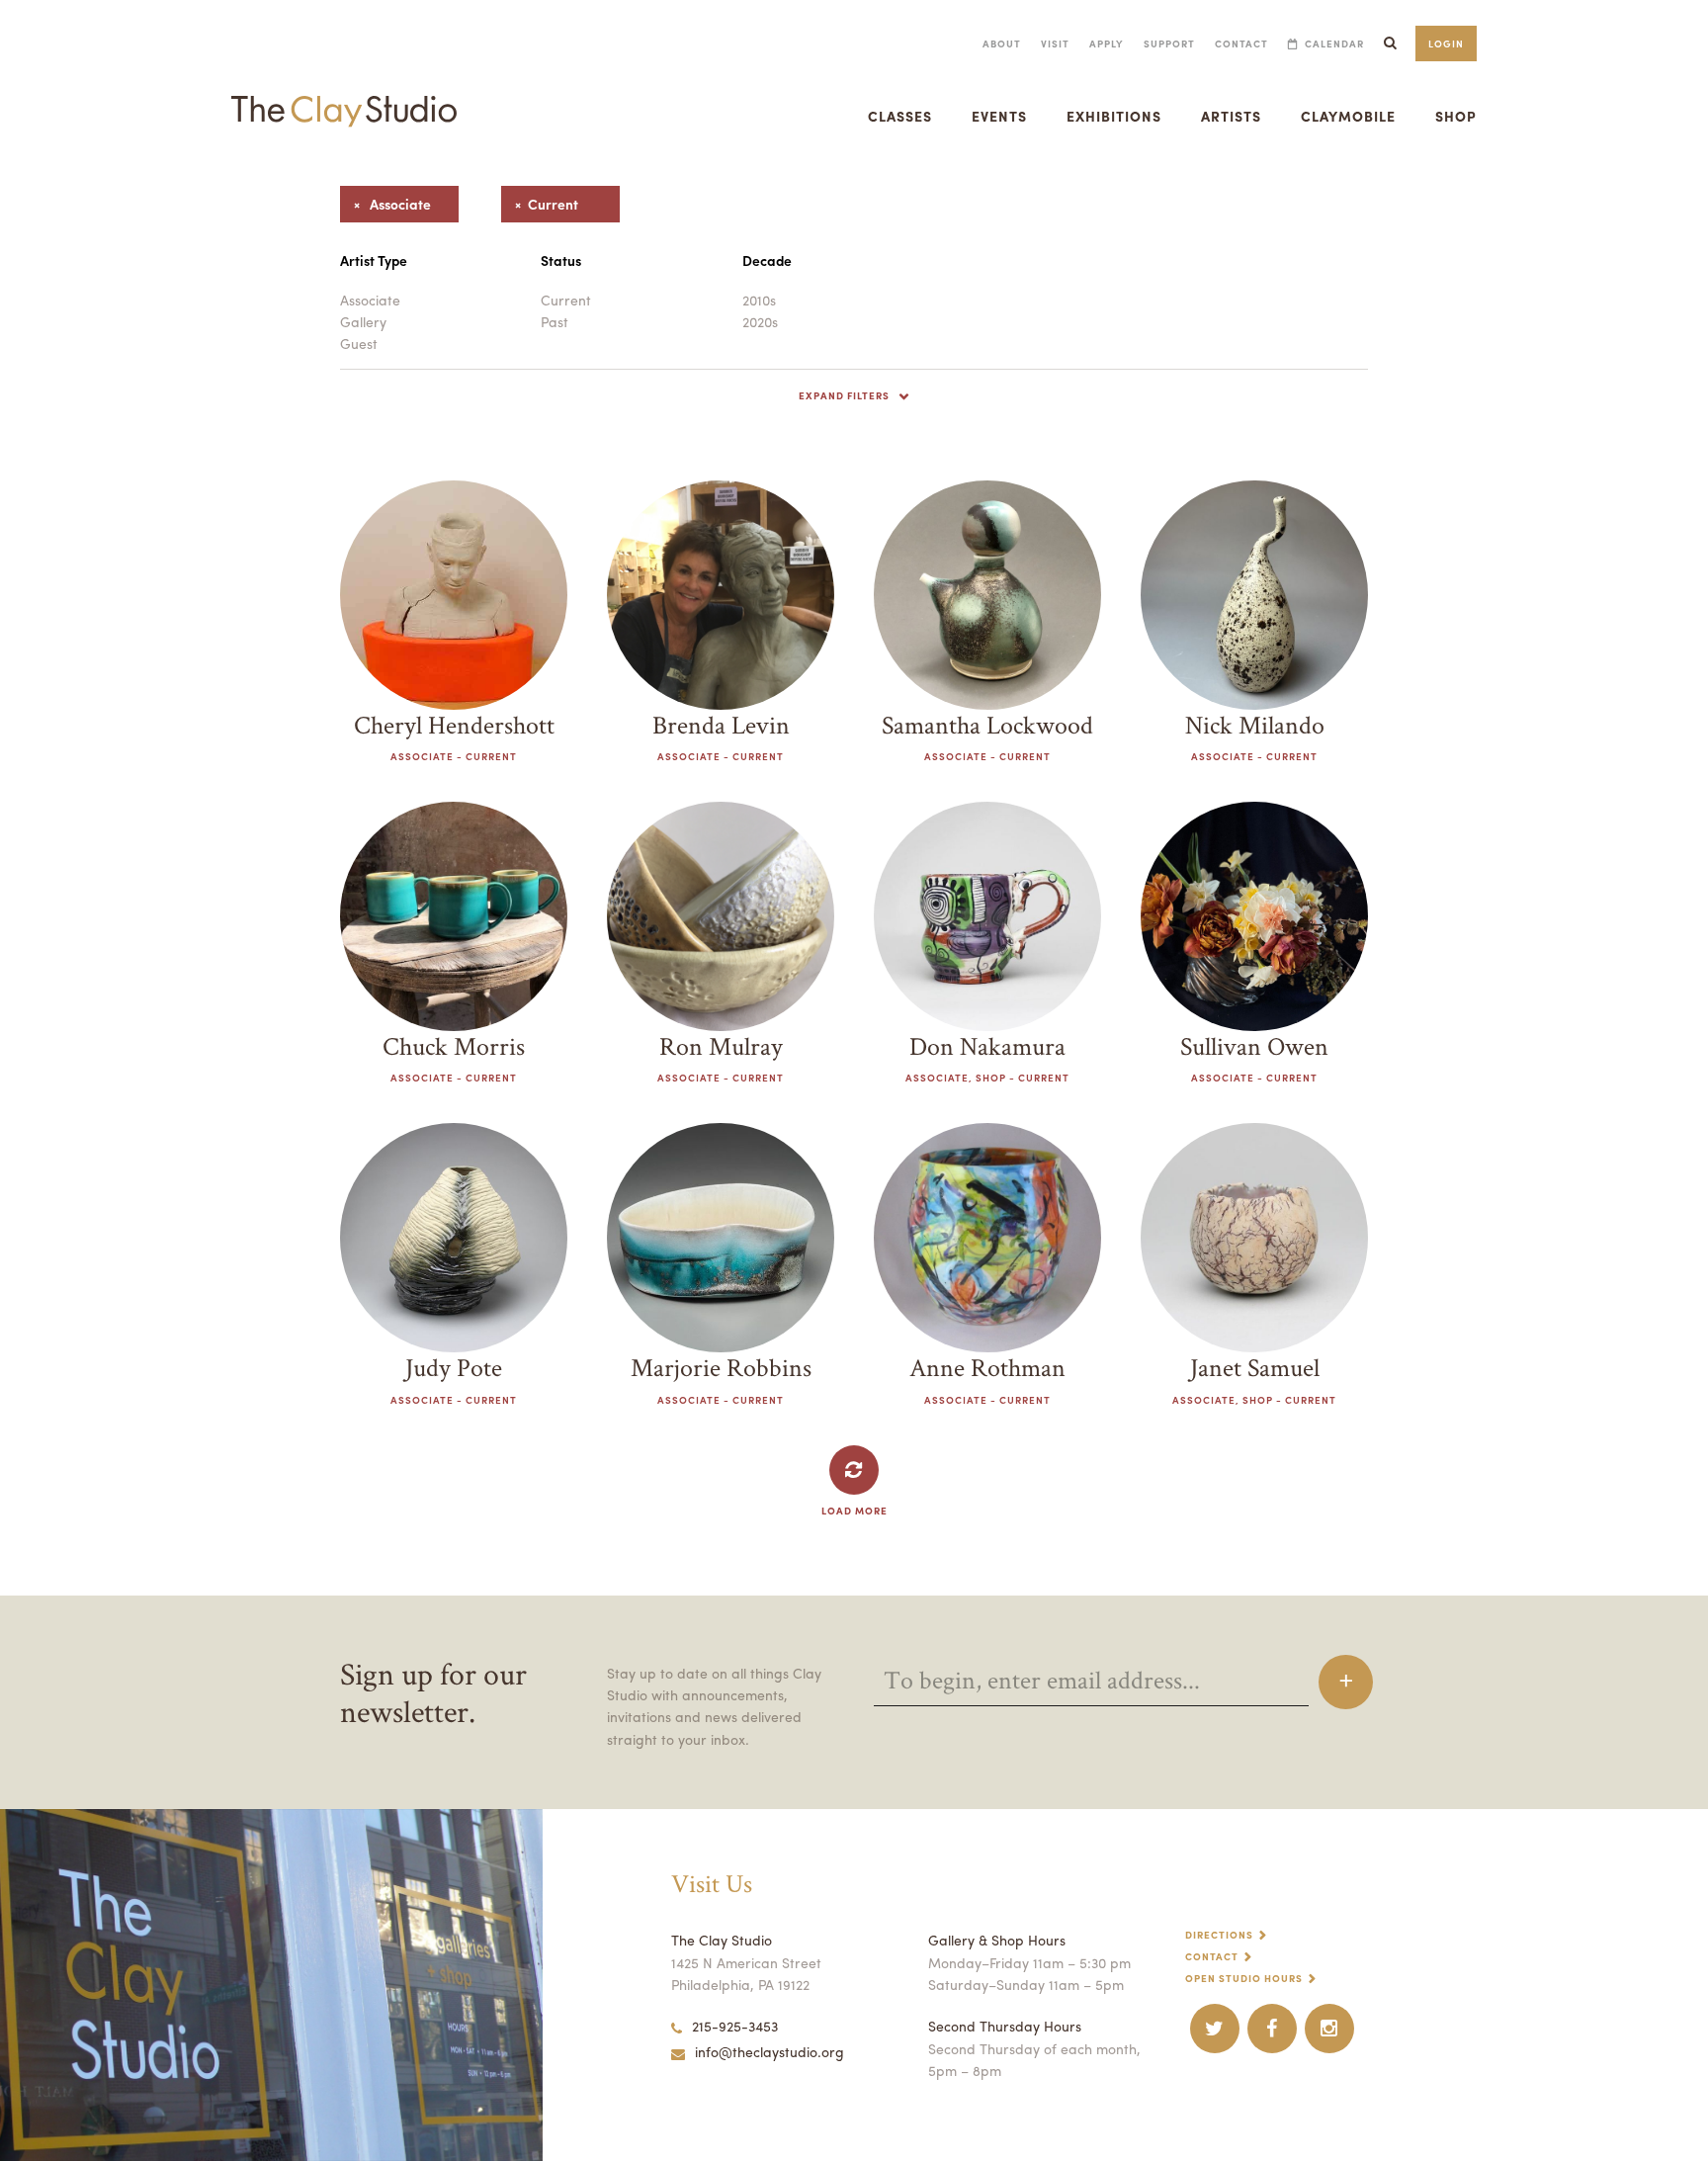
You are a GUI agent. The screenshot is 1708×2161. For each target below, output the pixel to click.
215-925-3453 (735, 2026)
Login (1446, 43)
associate (385, 204)
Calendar (1334, 43)
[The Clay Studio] (344, 93)
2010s (759, 300)
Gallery (363, 321)
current (540, 204)
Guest (359, 343)
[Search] (1390, 43)
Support (1169, 43)
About (1002, 43)
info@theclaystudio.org (769, 2051)
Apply (1107, 43)
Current (566, 300)
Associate (370, 300)
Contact (1241, 43)
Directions (1219, 1935)
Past (555, 321)
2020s (760, 321)
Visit (1055, 43)
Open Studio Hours (1244, 1978)
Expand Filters (844, 395)
